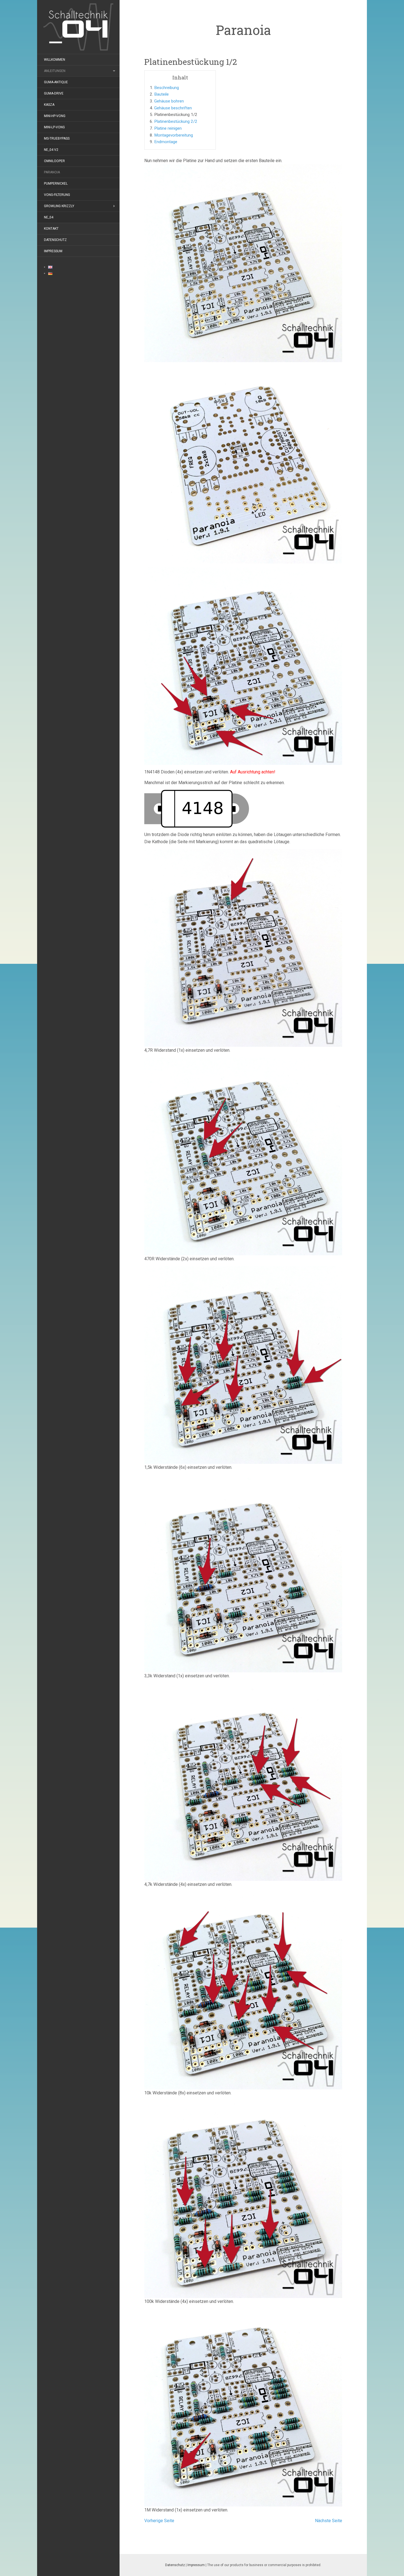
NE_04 (49, 217)
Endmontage (166, 142)
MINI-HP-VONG (55, 116)
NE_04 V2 (51, 150)
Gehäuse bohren (169, 101)
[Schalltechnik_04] (78, 27)
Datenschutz (55, 240)
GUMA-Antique (56, 82)
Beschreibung (167, 88)
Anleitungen (55, 71)
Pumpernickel (56, 184)
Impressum (53, 251)
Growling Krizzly (59, 206)
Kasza (49, 105)
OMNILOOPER (54, 161)
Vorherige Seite (159, 2521)
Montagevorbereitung (174, 135)
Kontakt (51, 229)
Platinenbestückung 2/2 (176, 121)
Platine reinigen (168, 128)
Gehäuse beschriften (173, 108)
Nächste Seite (329, 2521)
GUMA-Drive (54, 93)
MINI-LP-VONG (54, 127)
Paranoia (52, 172)
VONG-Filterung (57, 195)
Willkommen (55, 60)
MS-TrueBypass (57, 138)
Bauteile (161, 94)
